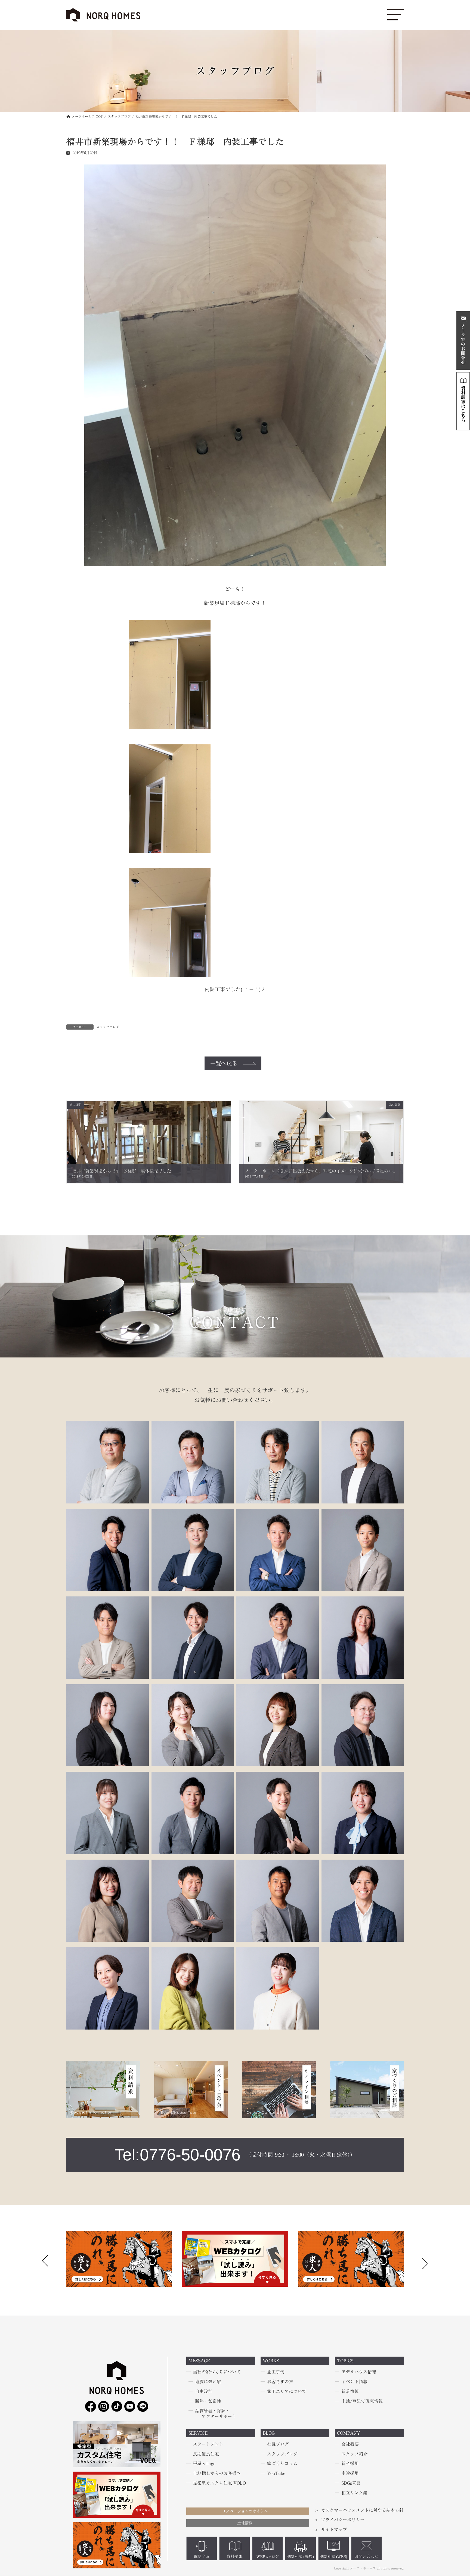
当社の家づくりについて (217, 2372)
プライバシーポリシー (343, 2520)
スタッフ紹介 (354, 2454)
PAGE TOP (14, 2494)
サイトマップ (334, 2530)
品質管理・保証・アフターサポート (216, 2414)
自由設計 (204, 2391)
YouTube (276, 2473)
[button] (425, 2262)
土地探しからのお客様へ (217, 2473)
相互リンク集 (354, 2493)
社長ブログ (278, 2444)
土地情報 (245, 2523)
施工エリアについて (287, 2391)
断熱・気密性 (208, 2401)
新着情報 (350, 2391)
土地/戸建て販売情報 (362, 2401)
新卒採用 (350, 2464)
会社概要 (350, 2444)
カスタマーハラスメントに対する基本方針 (362, 2510)
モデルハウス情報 (359, 2372)
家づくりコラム (282, 2464)
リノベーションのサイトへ (245, 2511)
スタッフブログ (108, 1027)
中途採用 (350, 2473)
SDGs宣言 (351, 2483)
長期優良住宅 (206, 2454)
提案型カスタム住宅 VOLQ (219, 2483)
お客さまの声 (280, 2382)
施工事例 (276, 2372)
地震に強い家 (208, 2382)
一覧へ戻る (224, 1063)
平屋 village (204, 2464)
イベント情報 (354, 2382)
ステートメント (208, 2444)
